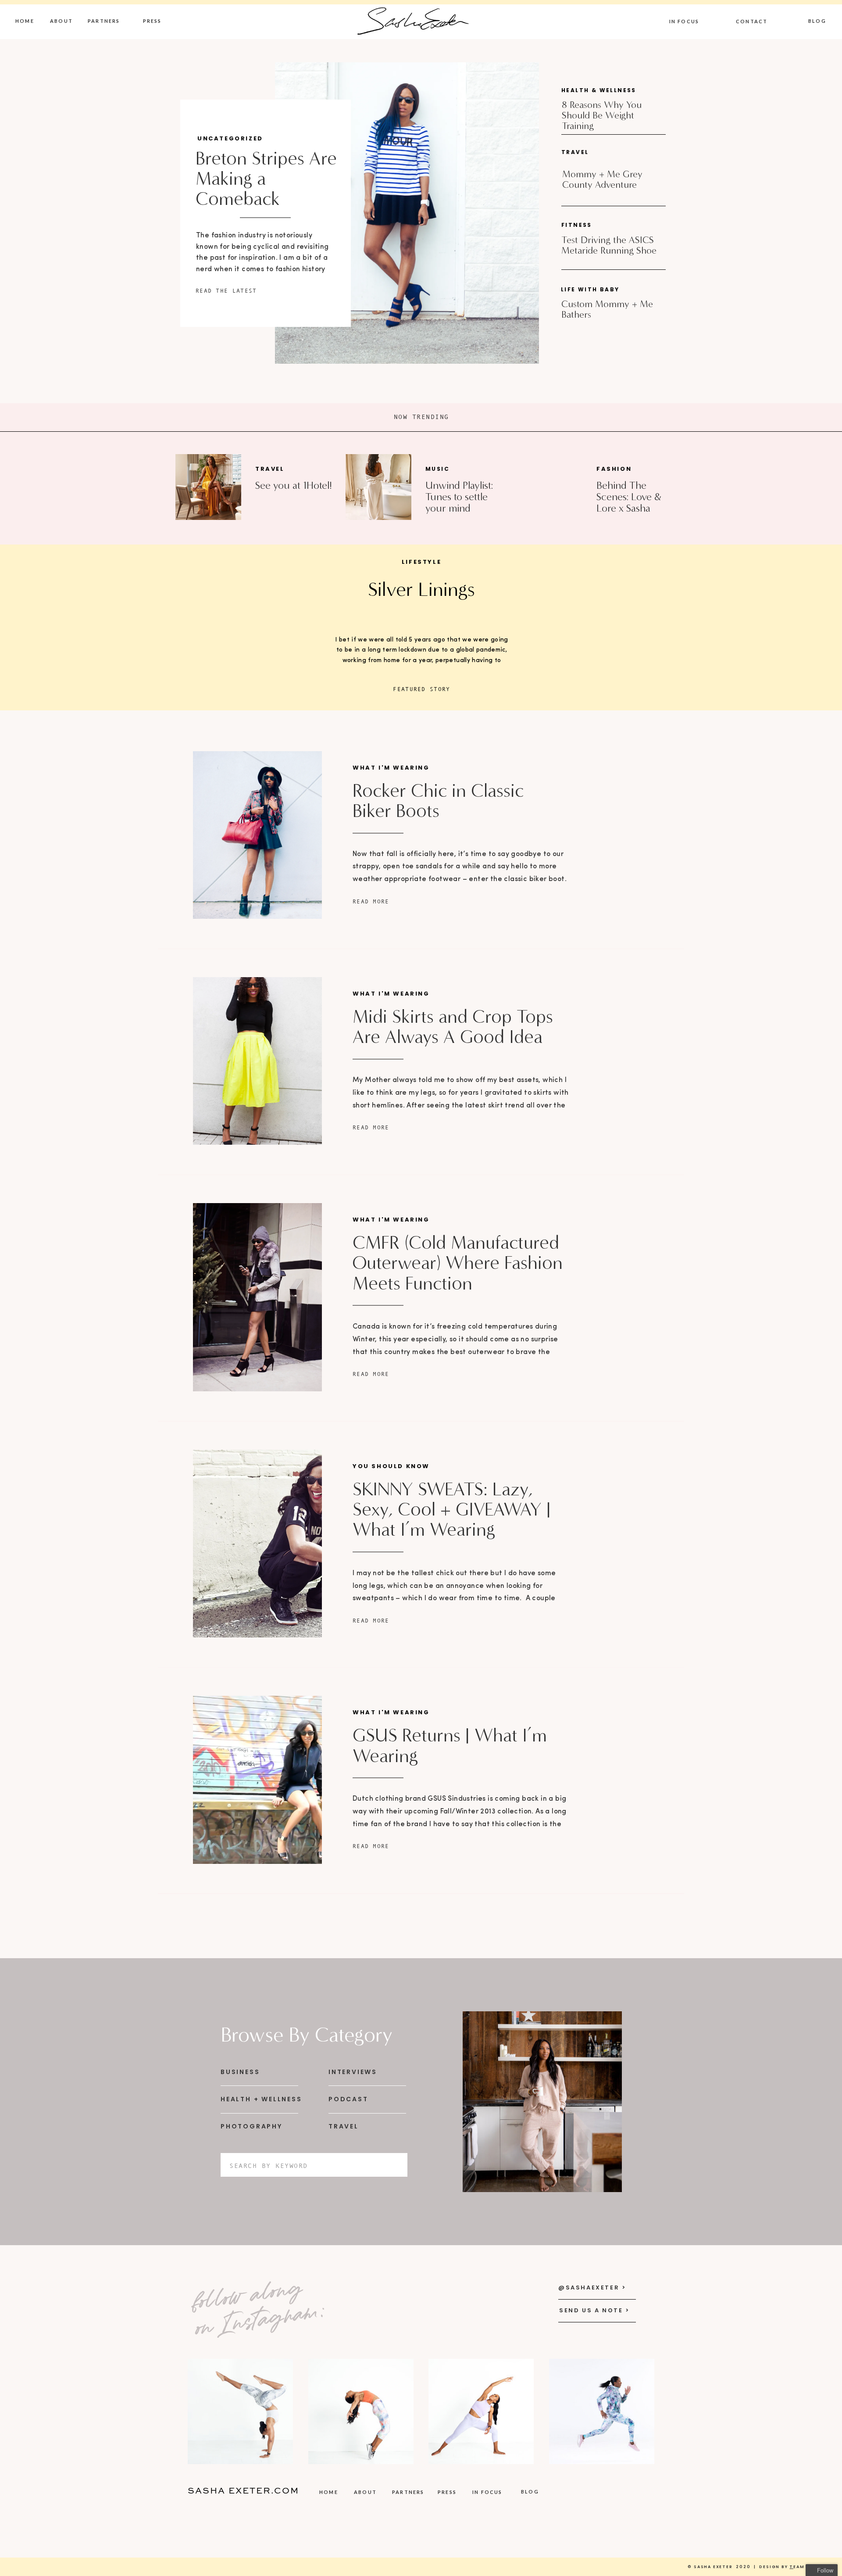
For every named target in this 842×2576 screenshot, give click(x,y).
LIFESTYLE (421, 562)
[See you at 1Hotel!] (208, 487)
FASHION (614, 469)
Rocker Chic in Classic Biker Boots (438, 801)
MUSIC (437, 469)
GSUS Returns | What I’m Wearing (450, 1745)
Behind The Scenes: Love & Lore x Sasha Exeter (629, 503)
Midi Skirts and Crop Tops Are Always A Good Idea (453, 1027)
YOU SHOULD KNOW (391, 1466)
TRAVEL (270, 469)
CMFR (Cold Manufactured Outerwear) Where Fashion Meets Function (458, 1263)
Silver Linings (421, 589)
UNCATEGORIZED (230, 138)
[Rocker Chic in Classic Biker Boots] (257, 835)
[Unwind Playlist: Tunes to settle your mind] (378, 487)
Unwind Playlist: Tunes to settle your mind (459, 497)
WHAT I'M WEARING (391, 768)
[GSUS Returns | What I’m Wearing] (257, 1780)
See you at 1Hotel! (294, 485)
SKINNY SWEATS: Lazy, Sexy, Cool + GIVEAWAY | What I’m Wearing (452, 1509)
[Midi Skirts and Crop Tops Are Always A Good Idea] (257, 1061)
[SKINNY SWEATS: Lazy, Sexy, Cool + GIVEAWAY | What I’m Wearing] (257, 1544)
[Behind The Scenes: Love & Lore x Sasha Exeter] (548, 487)
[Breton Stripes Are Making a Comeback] (407, 213)
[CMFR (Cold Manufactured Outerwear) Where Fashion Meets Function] (257, 1297)
